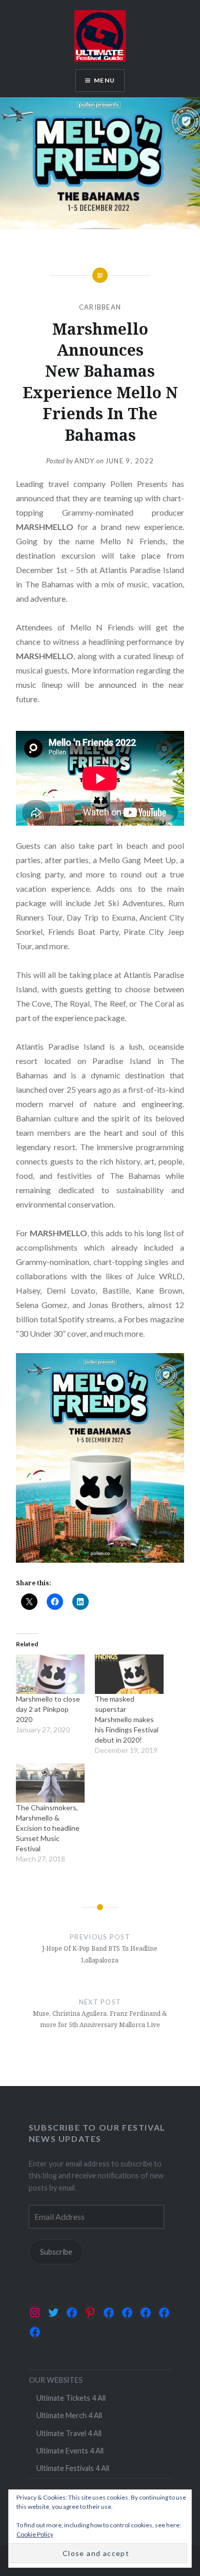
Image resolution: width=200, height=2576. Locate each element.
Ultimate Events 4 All (70, 2451)
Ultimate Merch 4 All (69, 2415)
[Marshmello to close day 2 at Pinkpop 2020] (50, 1674)
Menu (104, 80)
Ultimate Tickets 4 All (71, 2398)
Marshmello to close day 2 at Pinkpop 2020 (48, 1709)
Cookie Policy (35, 2534)
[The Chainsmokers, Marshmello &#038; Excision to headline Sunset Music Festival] (50, 1783)
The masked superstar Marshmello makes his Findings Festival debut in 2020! (127, 1719)
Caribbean (100, 307)
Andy (85, 461)
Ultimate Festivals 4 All (73, 2468)
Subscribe (56, 2252)
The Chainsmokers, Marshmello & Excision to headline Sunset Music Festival (48, 1828)
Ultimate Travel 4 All (69, 2433)
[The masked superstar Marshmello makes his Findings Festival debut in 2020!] (129, 1674)
